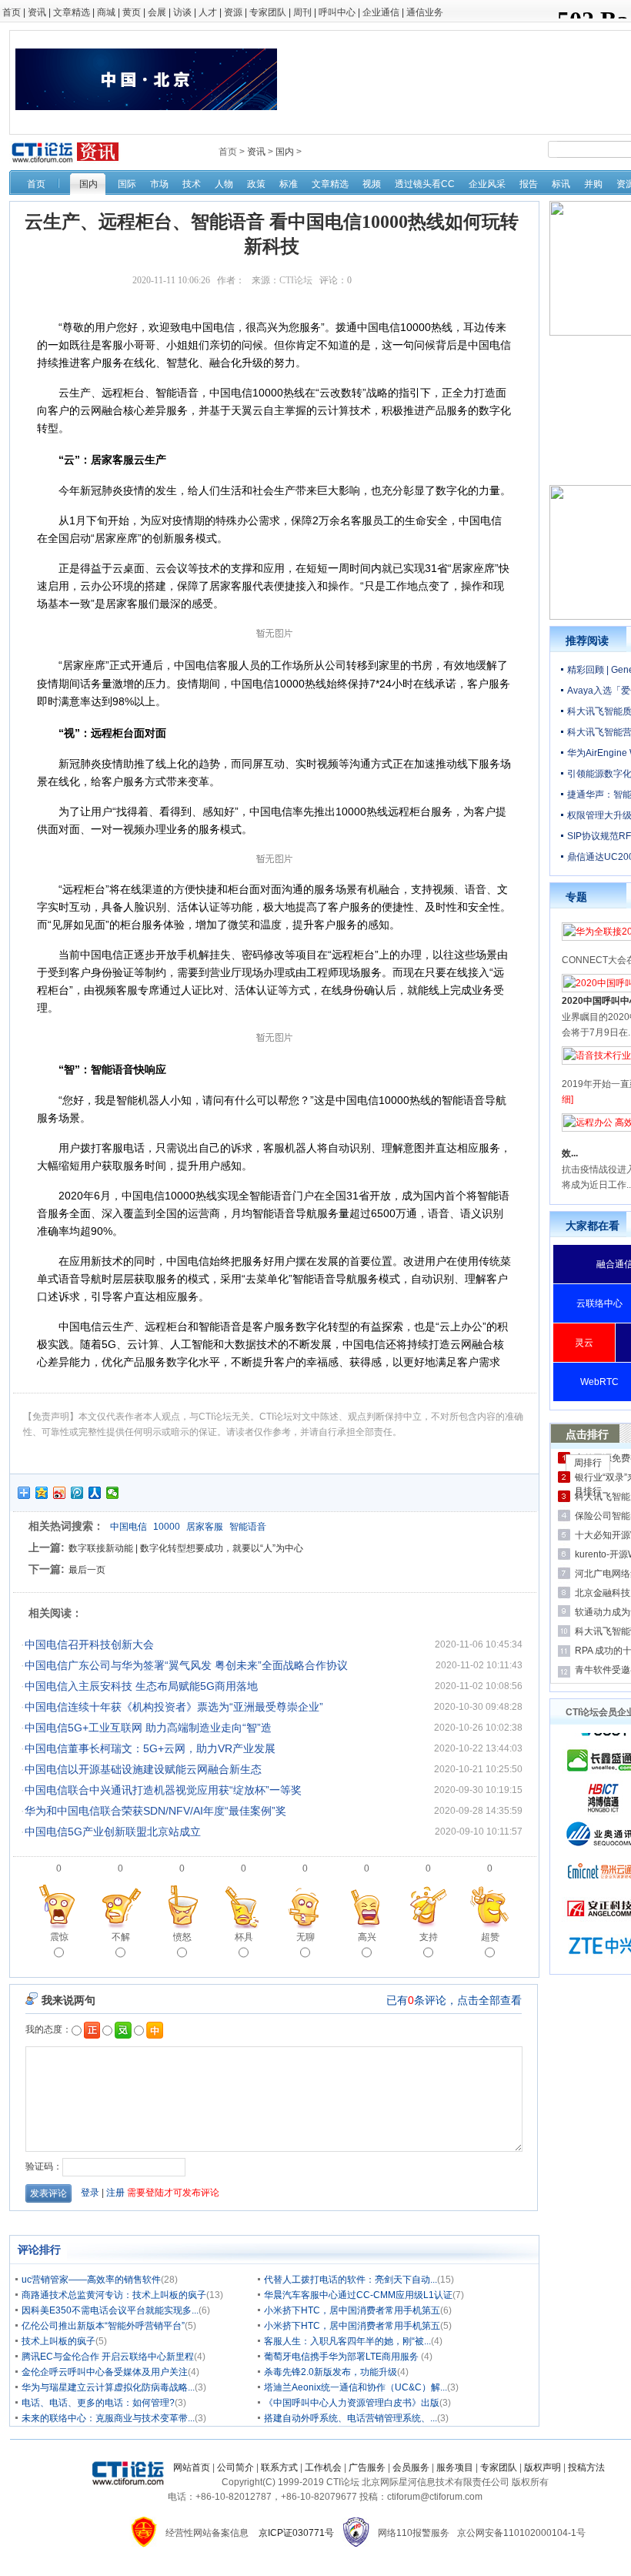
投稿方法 (586, 2467)
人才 (208, 12)
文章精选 (72, 12)
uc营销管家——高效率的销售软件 (91, 2280)
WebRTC (599, 1382)
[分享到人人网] (95, 1493)
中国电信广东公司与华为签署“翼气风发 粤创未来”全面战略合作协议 (186, 1665)
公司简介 (235, 2467)
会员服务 (411, 2467)
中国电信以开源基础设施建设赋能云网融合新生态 (143, 1769)
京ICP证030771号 (296, 2533)
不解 (121, 1937)
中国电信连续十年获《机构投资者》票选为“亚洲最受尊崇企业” (174, 1707)
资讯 (37, 12)
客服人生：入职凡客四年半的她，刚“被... (347, 2341)
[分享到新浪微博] (60, 1493)
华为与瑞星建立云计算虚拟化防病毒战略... (108, 2387)
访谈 (182, 12)
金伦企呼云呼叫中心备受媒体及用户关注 (105, 2372)
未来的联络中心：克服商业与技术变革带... (108, 2418)
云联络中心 (599, 1303)
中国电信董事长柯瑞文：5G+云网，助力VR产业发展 (150, 1748)
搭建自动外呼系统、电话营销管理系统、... (351, 2418)
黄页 (132, 12)
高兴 (367, 1937)
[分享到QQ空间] (42, 1493)
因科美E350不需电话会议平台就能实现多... (110, 2310)
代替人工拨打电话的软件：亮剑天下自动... (351, 2280)
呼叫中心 (337, 12)
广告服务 (367, 2467)
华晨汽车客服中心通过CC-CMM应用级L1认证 (358, 2295)
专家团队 (268, 12)
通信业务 (425, 12)
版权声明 (543, 2467)
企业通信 (381, 12)
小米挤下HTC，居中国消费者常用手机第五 (352, 2310)
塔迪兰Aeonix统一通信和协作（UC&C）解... (356, 2387)
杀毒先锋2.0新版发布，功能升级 (331, 2372)
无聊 (305, 1937)
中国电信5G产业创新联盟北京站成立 (113, 1832)
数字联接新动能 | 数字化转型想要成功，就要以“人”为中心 (186, 1548)
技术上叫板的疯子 (58, 2341)
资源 (233, 12)
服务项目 (455, 2467)
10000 (167, 1527)
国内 (285, 152)
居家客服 (205, 1527)
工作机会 (323, 2467)
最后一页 (87, 1570)
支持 (429, 1937)
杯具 (244, 1937)
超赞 (490, 1937)
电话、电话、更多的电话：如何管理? (98, 2403)
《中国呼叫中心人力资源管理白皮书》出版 (352, 2403)
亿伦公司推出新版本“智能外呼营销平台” (103, 2326)
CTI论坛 (296, 280)
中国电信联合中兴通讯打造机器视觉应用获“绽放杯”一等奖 (163, 1790)
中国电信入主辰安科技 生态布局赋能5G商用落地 (141, 1686)
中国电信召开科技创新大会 (89, 1644)
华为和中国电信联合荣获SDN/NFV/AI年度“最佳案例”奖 (155, 1811)
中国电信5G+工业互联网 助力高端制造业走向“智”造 (148, 1728)
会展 (157, 12)
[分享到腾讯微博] (77, 1493)
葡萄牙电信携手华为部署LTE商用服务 (342, 2357)
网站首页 (192, 2467)
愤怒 (182, 1937)
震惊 (59, 1937)
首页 (12, 12)
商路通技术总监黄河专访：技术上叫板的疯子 (114, 2295)
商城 (106, 12)
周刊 (302, 12)
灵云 (584, 1343)
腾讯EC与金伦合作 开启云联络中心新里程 (108, 2357)
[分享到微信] (113, 1493)
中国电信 (129, 1527)
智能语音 (248, 1527)
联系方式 (279, 2467)
